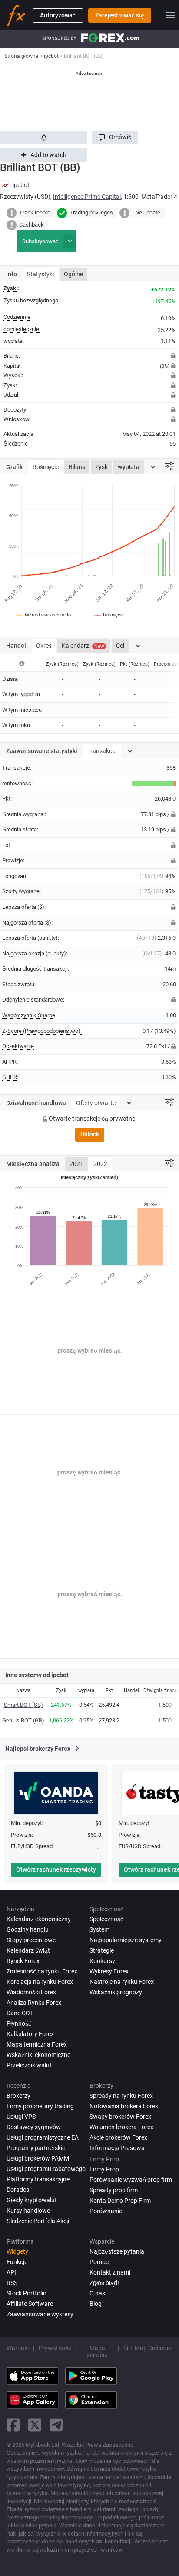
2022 (100, 1164)
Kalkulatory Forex (30, 2034)
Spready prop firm (114, 2190)
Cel (120, 646)
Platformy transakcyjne (38, 2179)
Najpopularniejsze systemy (126, 1940)
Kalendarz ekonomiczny (39, 1919)
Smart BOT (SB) (23, 1705)
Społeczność (106, 1919)
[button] (115, 137)
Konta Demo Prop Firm (120, 2201)
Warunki (18, 2348)
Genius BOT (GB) (23, 1720)
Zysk (101, 467)
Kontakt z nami (110, 2272)
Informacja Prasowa (117, 2148)
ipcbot (21, 185)
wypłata (129, 467)
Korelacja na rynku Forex (40, 1982)
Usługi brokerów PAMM (38, 2158)
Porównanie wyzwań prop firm (131, 2180)
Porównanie (106, 2211)
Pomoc (99, 2262)
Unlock (90, 1134)
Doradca (18, 2190)
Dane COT (20, 2013)
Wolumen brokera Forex (121, 2127)
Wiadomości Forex (31, 1992)
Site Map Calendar (148, 2348)
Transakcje (102, 751)
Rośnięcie (46, 467)
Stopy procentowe (31, 1940)
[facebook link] (13, 2425)
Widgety (17, 2251)
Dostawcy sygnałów (34, 2127)
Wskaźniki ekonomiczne (38, 2055)
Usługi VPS (21, 2117)
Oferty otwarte (96, 1103)
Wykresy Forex (109, 1971)
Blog (96, 2304)
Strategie (102, 1950)
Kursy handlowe (28, 2211)
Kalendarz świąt (28, 1950)
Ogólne (73, 274)
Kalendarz (83, 646)
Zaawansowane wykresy (40, 2314)
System (99, 1929)
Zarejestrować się (120, 15)
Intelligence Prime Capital (87, 197)
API (11, 2272)
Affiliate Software (30, 2304)
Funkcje (17, 2262)
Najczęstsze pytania (117, 2251)
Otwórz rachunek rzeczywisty (56, 1869)
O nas (97, 2293)
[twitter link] (35, 2425)
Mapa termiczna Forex (37, 2044)
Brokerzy (18, 2096)
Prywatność (55, 2348)
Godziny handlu (28, 1929)
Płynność (19, 2023)
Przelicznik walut (29, 2065)
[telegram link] (56, 2425)
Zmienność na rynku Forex (42, 1971)
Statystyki (40, 274)
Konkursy (102, 1961)
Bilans (77, 467)
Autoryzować (58, 15)
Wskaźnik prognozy (116, 1992)
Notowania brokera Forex (124, 2106)
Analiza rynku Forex (34, 2003)
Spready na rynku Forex (121, 2096)
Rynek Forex (23, 1961)
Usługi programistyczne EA (43, 2137)
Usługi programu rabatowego (46, 2169)
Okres (44, 646)
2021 (76, 1164)
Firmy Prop (104, 2169)
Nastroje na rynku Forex (122, 1982)
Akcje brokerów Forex (118, 2137)
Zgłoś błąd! (104, 2283)
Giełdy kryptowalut (32, 2200)
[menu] (170, 15)
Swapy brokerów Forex (120, 2117)
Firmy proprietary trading (40, 2106)
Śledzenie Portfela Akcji (38, 2221)
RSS (12, 2283)
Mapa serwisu (97, 2352)
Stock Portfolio (27, 2293)
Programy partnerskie (36, 2148)
